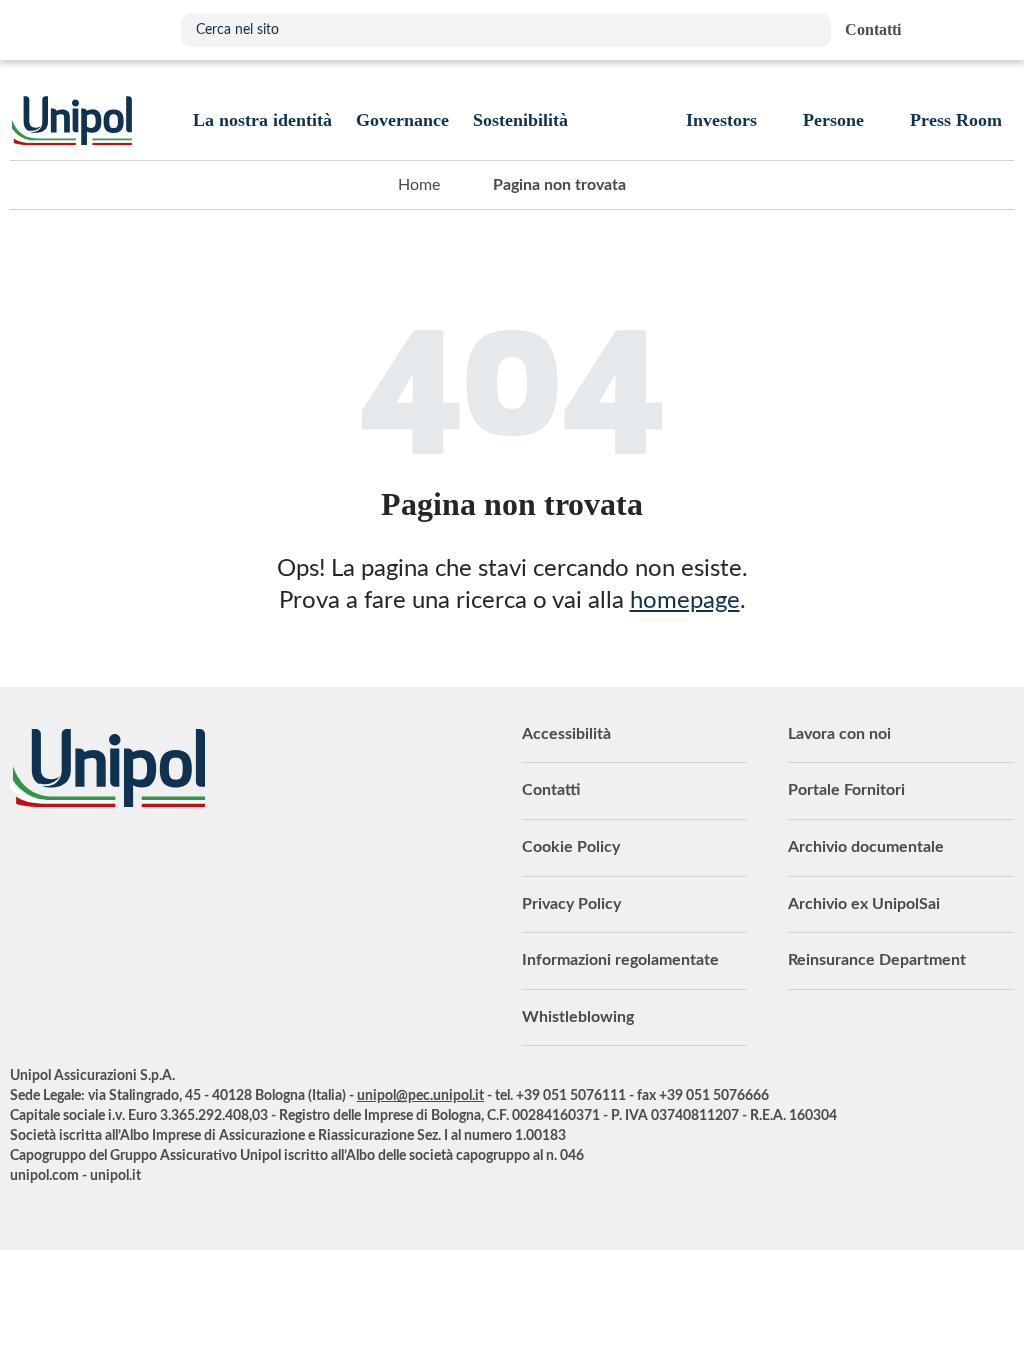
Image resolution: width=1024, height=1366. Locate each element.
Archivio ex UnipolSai (864, 904)
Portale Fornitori (846, 790)
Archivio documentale (866, 847)
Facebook (145, 862)
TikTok (225, 862)
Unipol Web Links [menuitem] (997, 30)
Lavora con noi (839, 734)
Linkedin (65, 862)
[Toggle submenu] (262, 120)
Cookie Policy (571, 847)
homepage (685, 601)
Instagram (185, 862)
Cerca (806, 30)
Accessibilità (566, 734)
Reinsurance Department (877, 960)
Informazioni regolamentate (620, 960)
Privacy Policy (571, 904)
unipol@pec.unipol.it (420, 1096)
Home (419, 185)
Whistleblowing (578, 1017)
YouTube (25, 862)
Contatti (551, 790)
